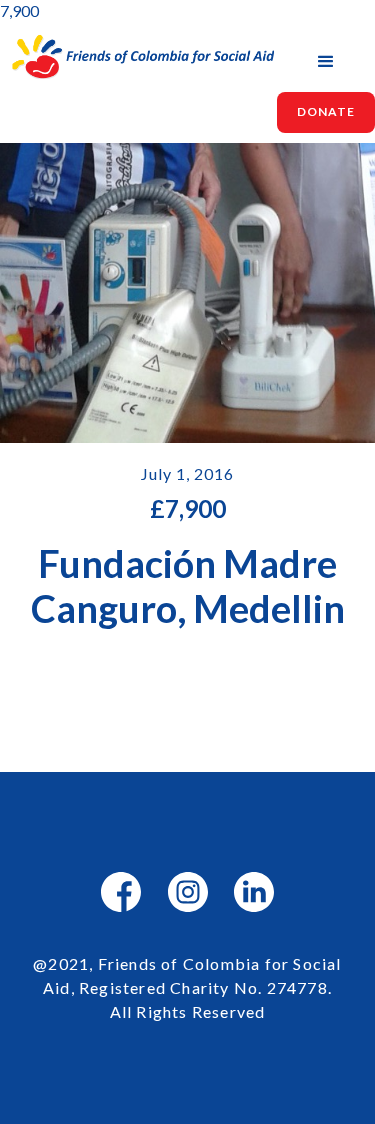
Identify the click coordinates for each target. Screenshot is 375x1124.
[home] (138, 57)
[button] (326, 62)
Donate (326, 111)
